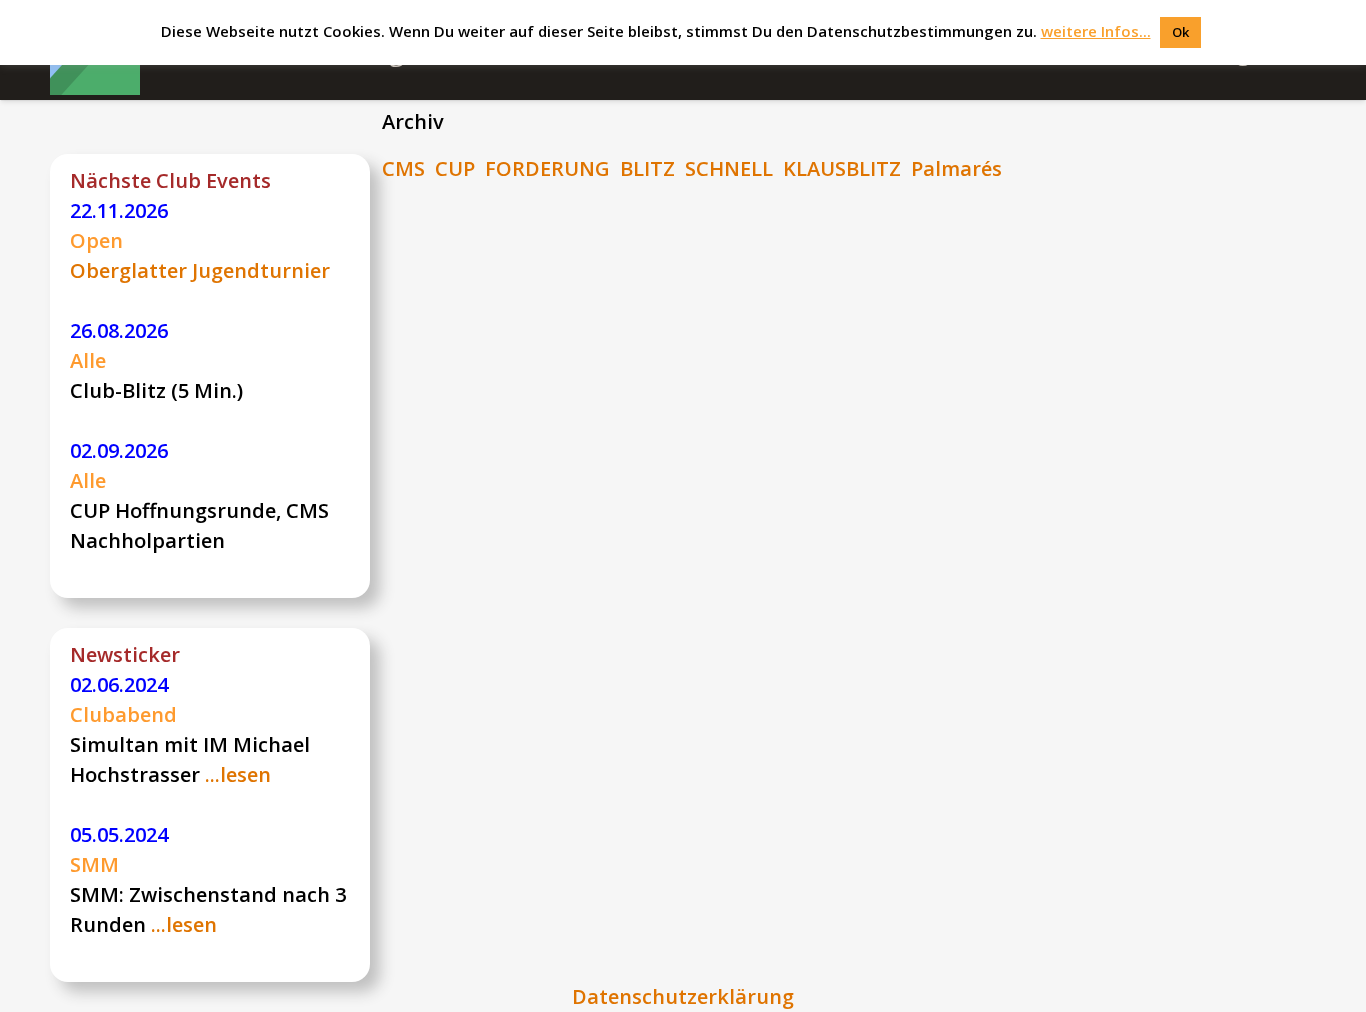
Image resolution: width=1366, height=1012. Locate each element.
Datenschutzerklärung (683, 996)
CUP (455, 168)
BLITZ (647, 168)
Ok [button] (1180, 32)
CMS (403, 168)
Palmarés (956, 168)
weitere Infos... (1096, 31)
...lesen (235, 774)
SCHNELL (729, 168)
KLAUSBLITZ (842, 168)
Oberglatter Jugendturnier (200, 270)
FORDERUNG (547, 168)
